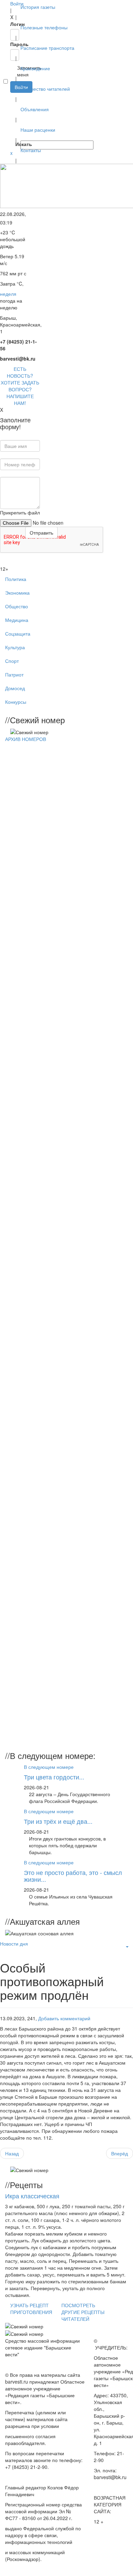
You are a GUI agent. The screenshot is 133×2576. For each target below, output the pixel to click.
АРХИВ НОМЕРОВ (26, 739)
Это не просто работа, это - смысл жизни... (73, 1876)
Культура (15, 647)
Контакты (31, 150)
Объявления (35, 109)
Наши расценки (38, 130)
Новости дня (14, 1944)
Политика (16, 579)
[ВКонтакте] (11, 123)
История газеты (38, 7)
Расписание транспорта (47, 48)
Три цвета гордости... (54, 1777)
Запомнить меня (14, 71)
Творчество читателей (45, 89)
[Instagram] (11, 137)
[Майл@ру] (11, 110)
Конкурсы (16, 702)
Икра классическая (32, 2196)
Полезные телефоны (44, 27)
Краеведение (35, 68)
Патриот (14, 674)
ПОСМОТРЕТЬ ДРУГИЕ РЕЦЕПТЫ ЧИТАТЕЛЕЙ (83, 2312)
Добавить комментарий (64, 2018)
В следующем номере (49, 1767)
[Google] (11, 103)
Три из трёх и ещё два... (58, 1821)
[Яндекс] (11, 130)
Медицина (17, 620)
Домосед (15, 688)
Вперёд (120, 2153)
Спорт (12, 661)
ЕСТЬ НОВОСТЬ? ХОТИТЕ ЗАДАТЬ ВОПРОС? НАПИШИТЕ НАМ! (20, 386)
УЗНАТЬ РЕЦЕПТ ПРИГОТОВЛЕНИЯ (31, 2309)
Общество (17, 606)
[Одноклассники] (11, 117)
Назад (12, 2153)
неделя (8, 294)
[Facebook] (11, 96)
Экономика (17, 593)
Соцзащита (18, 634)
